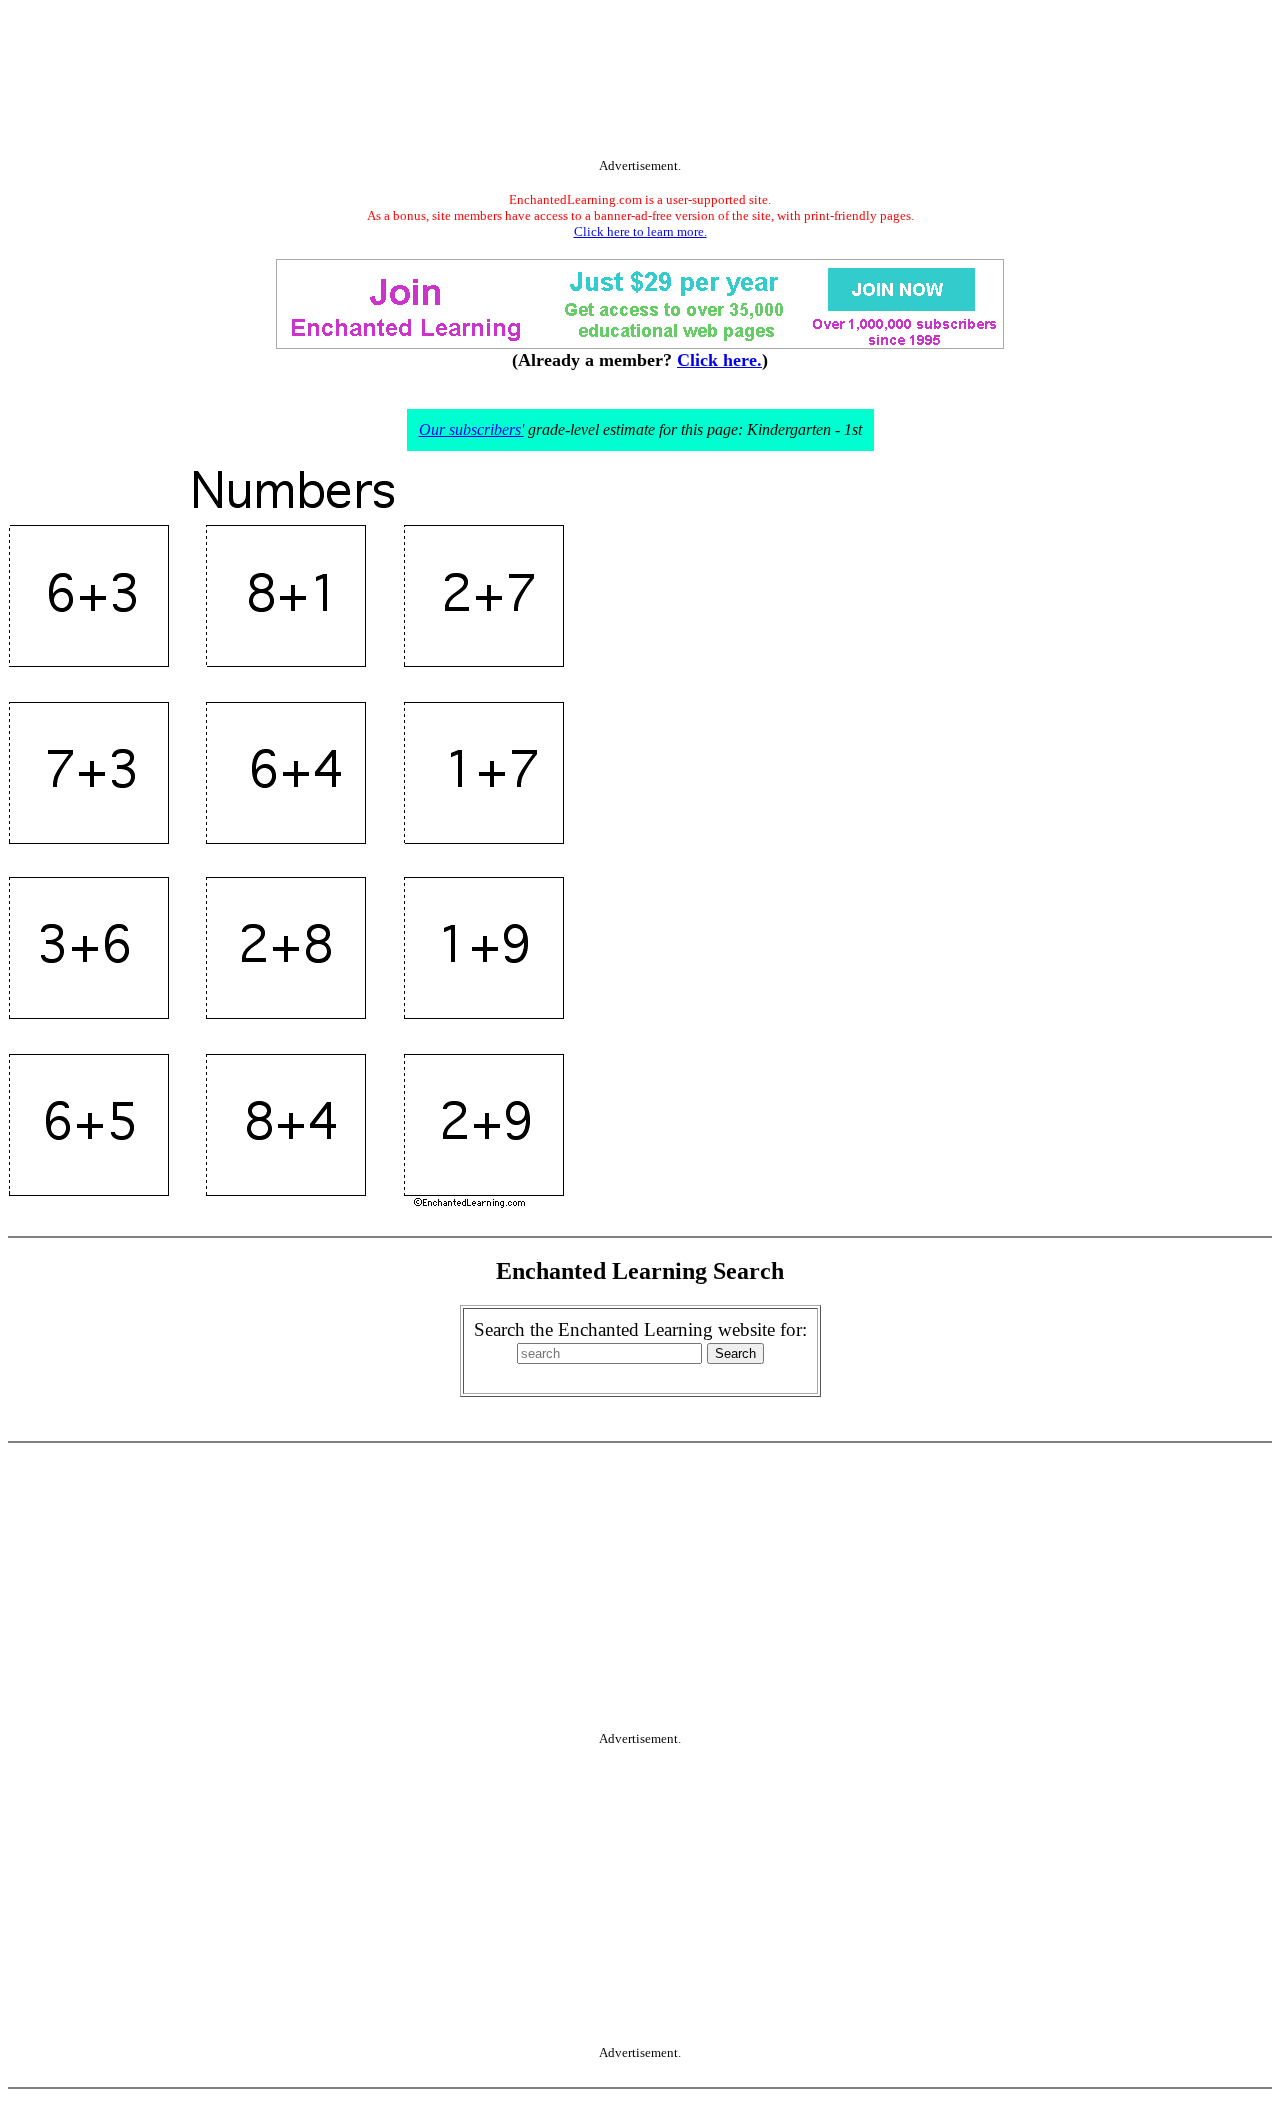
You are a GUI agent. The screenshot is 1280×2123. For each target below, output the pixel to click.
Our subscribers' (471, 429)
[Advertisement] (640, 83)
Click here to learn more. (640, 231)
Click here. (719, 360)
